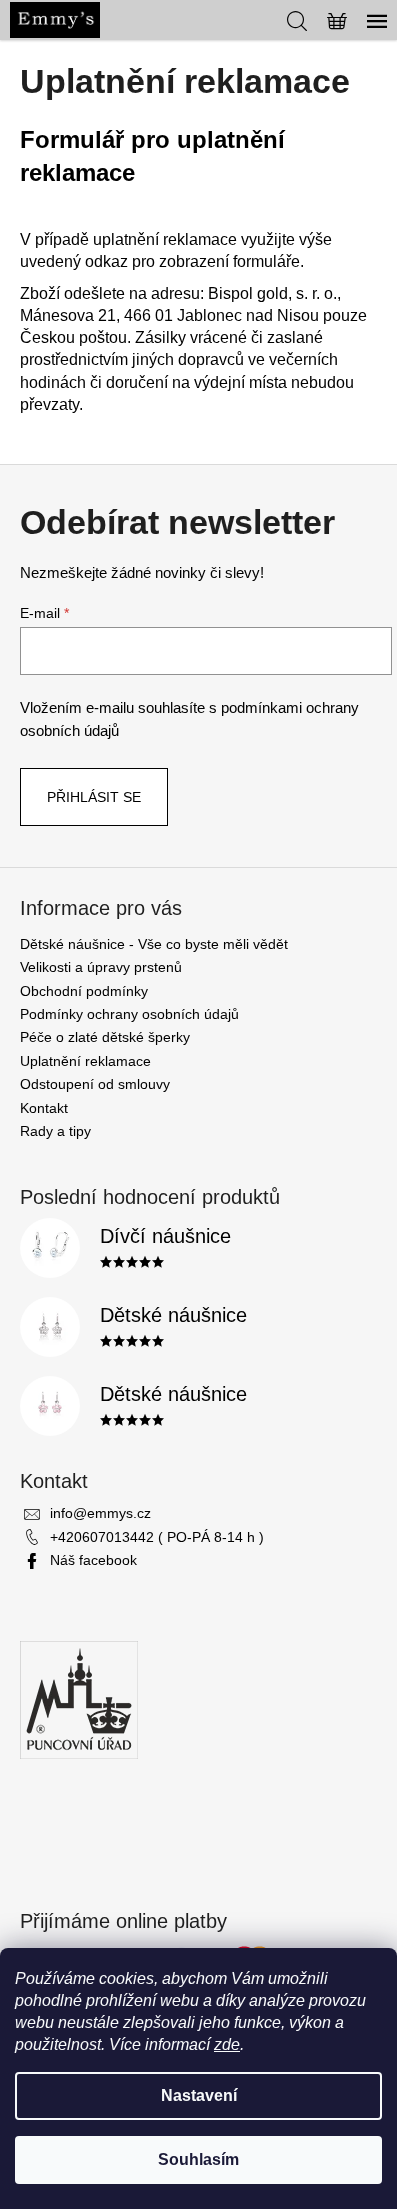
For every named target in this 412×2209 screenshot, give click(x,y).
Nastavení (199, 2095)
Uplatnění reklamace (85, 1061)
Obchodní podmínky (84, 991)
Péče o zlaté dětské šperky (105, 1037)
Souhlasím (198, 2159)
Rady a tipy (55, 1131)
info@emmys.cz (100, 1513)
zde (227, 2044)
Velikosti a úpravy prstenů (101, 967)
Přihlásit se (94, 797)
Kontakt (44, 1108)
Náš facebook (93, 1560)
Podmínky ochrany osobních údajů (129, 1014)
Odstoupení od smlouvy (95, 1084)
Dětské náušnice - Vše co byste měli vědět (154, 944)
